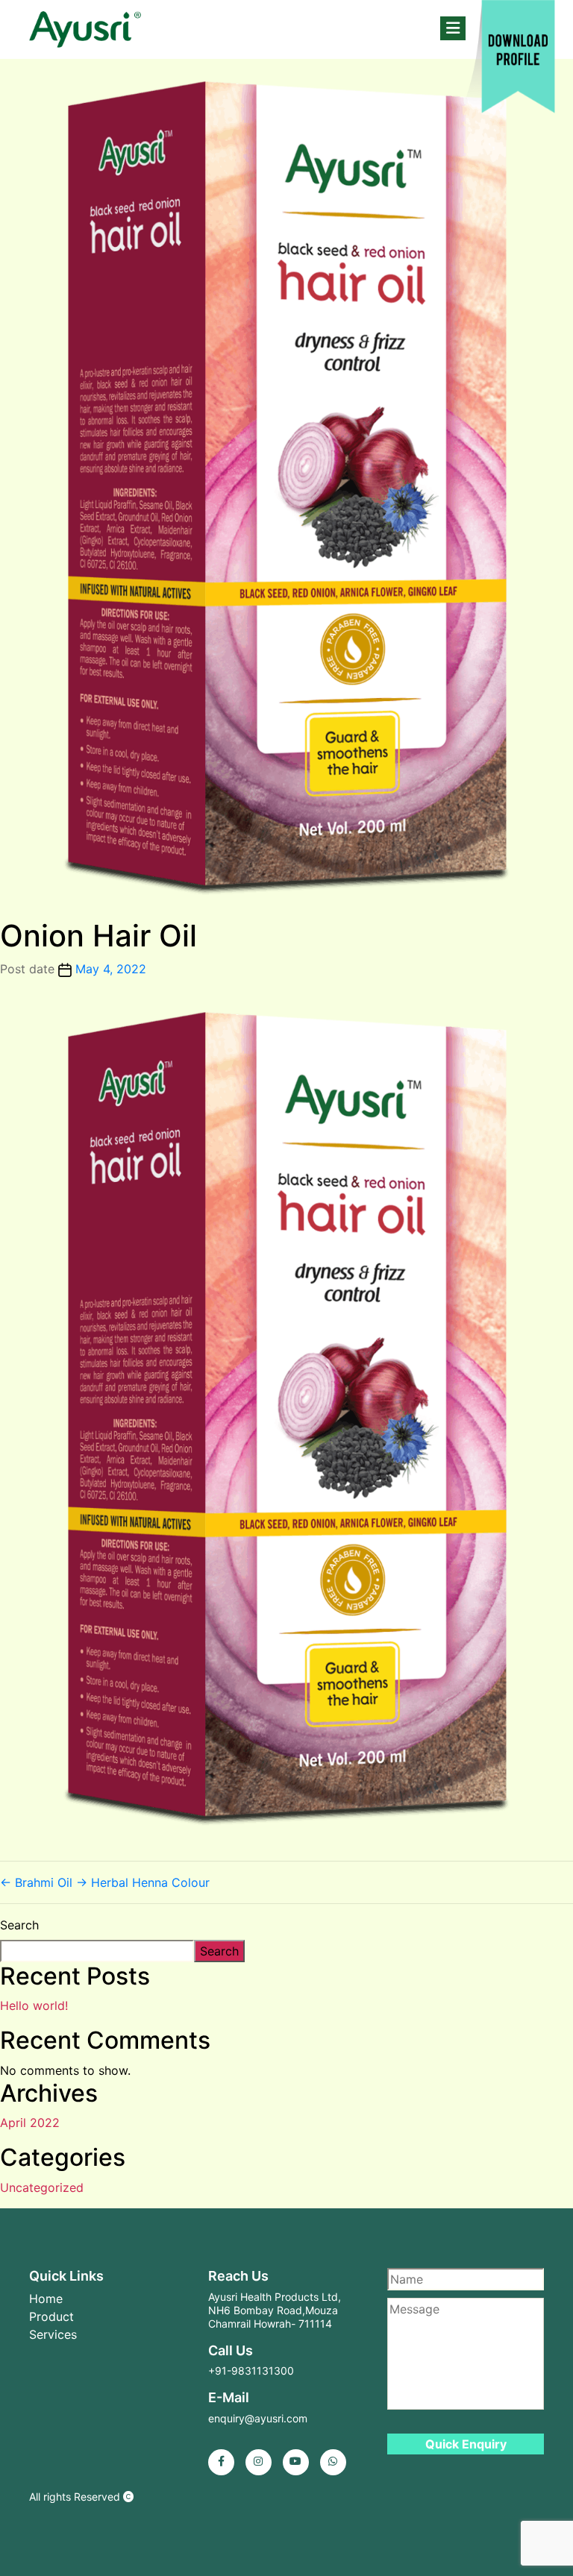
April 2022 (30, 2123)
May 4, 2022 (111, 969)
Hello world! (34, 2005)
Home (46, 2299)
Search (19, 1925)
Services (53, 2334)
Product (51, 2316)
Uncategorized (42, 2187)
